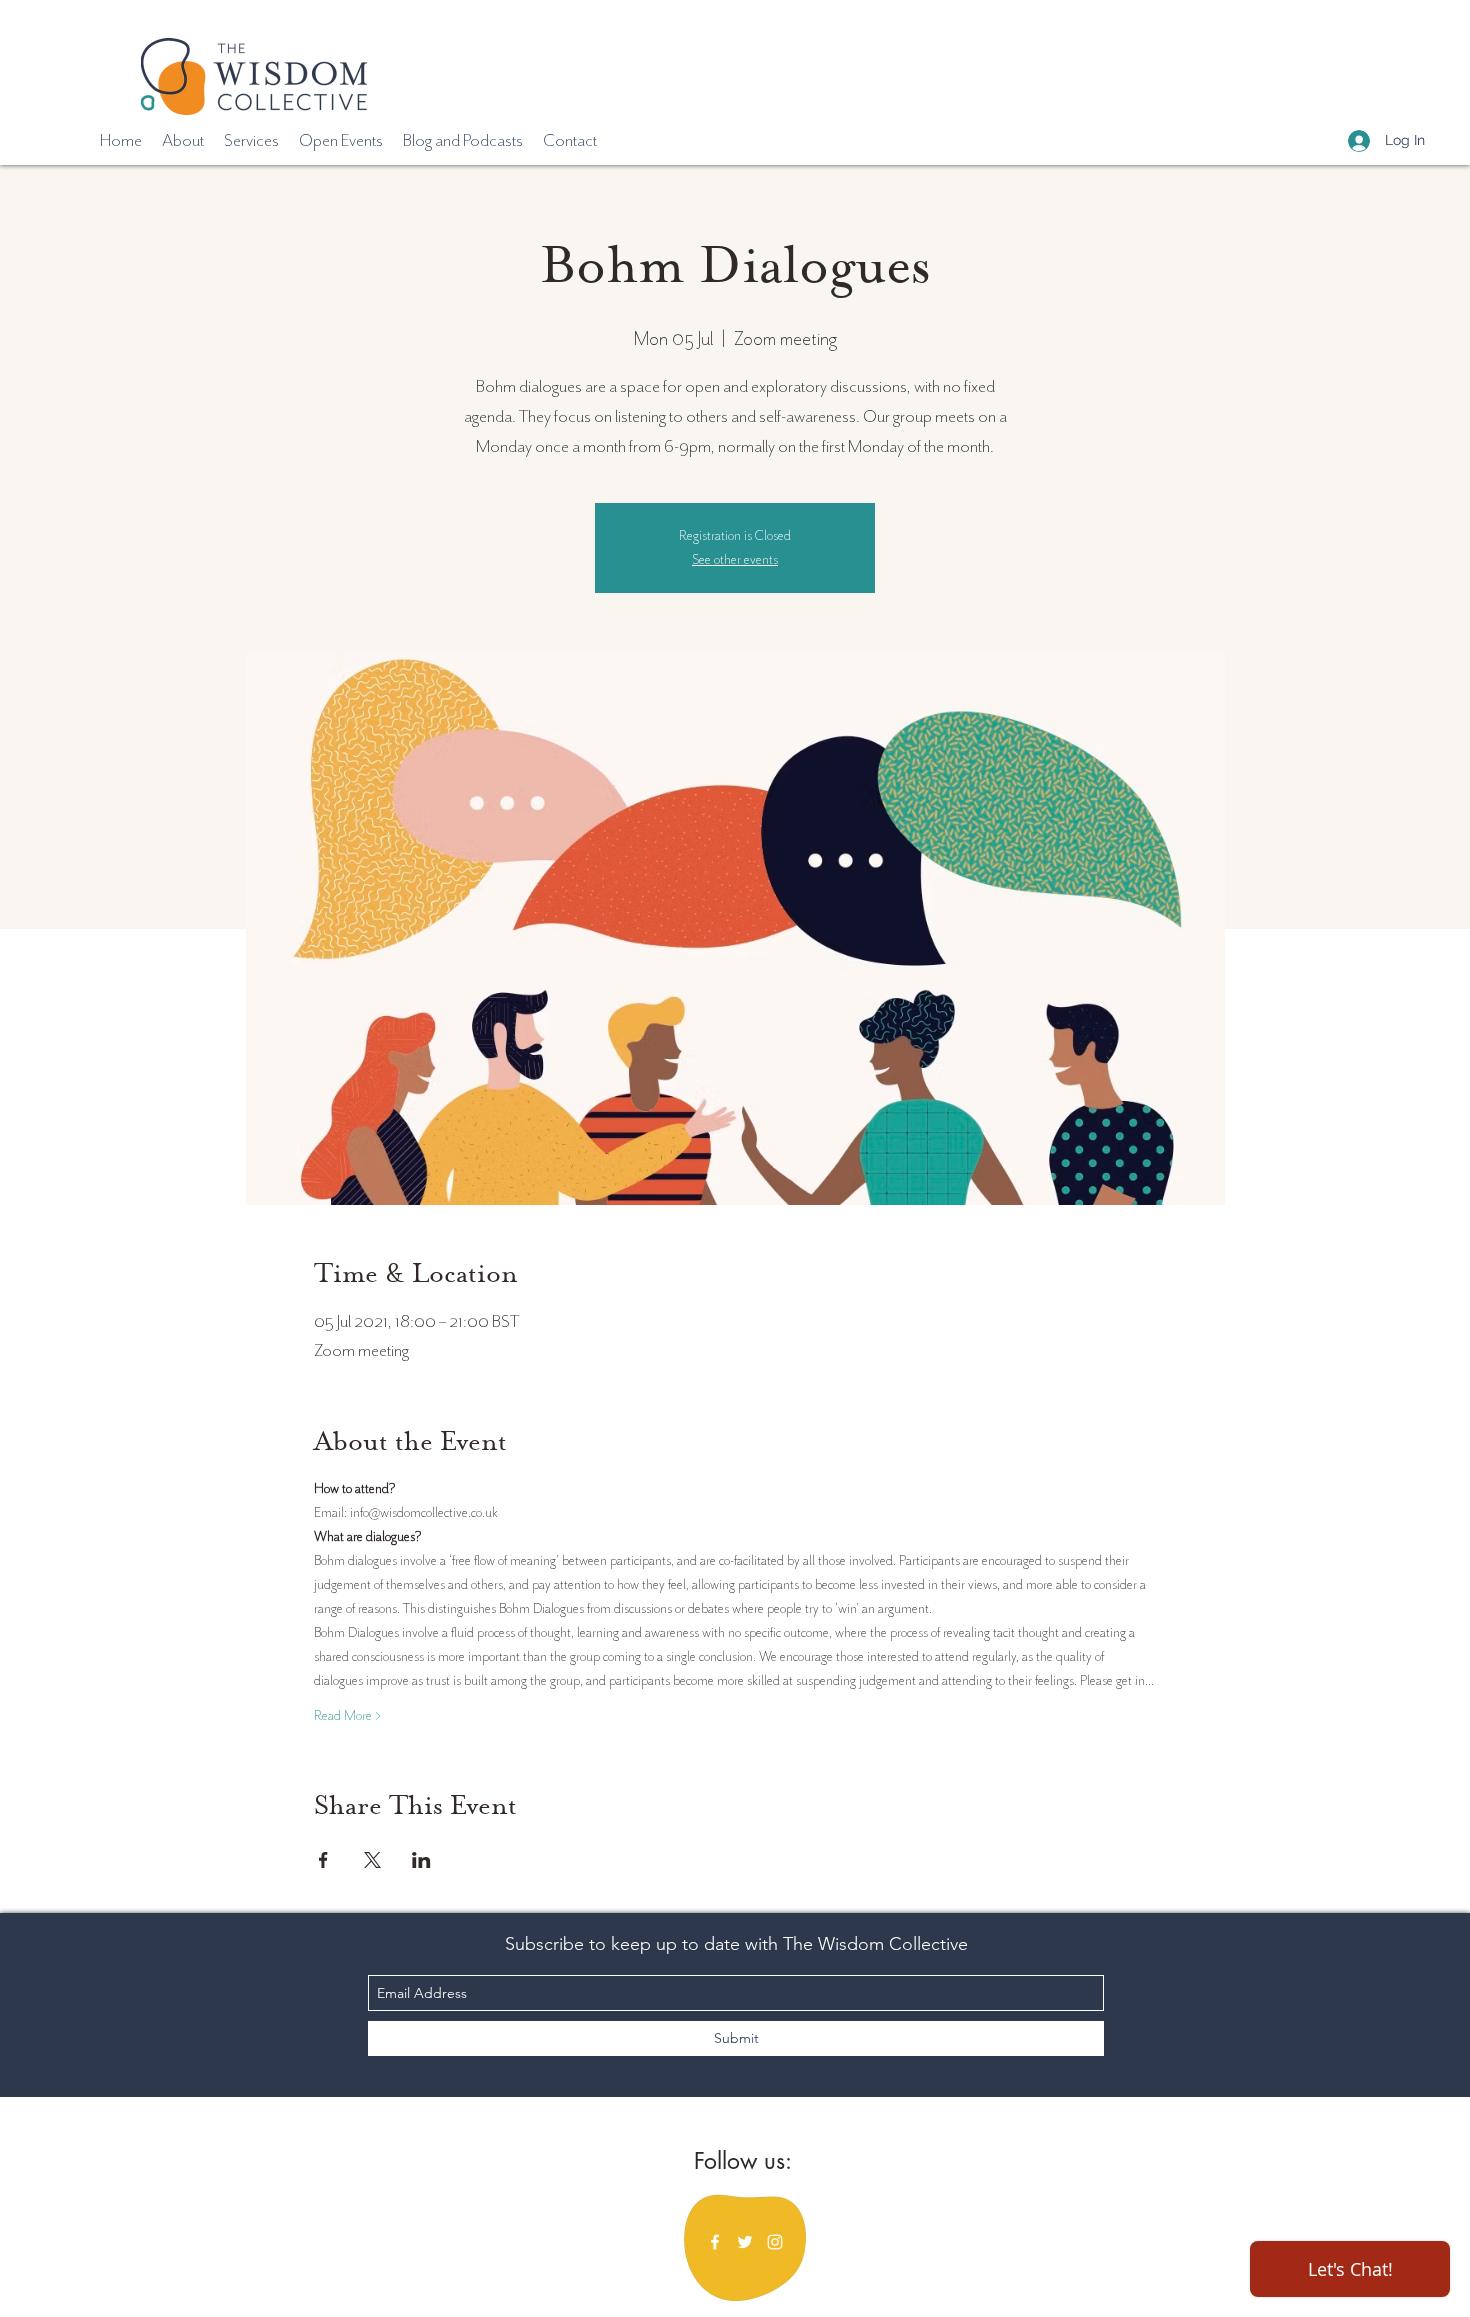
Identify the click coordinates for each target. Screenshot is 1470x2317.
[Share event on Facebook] (323, 1860)
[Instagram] (775, 2242)
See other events (735, 559)
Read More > (348, 1715)
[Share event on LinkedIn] (421, 1860)
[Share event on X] (372, 1860)
